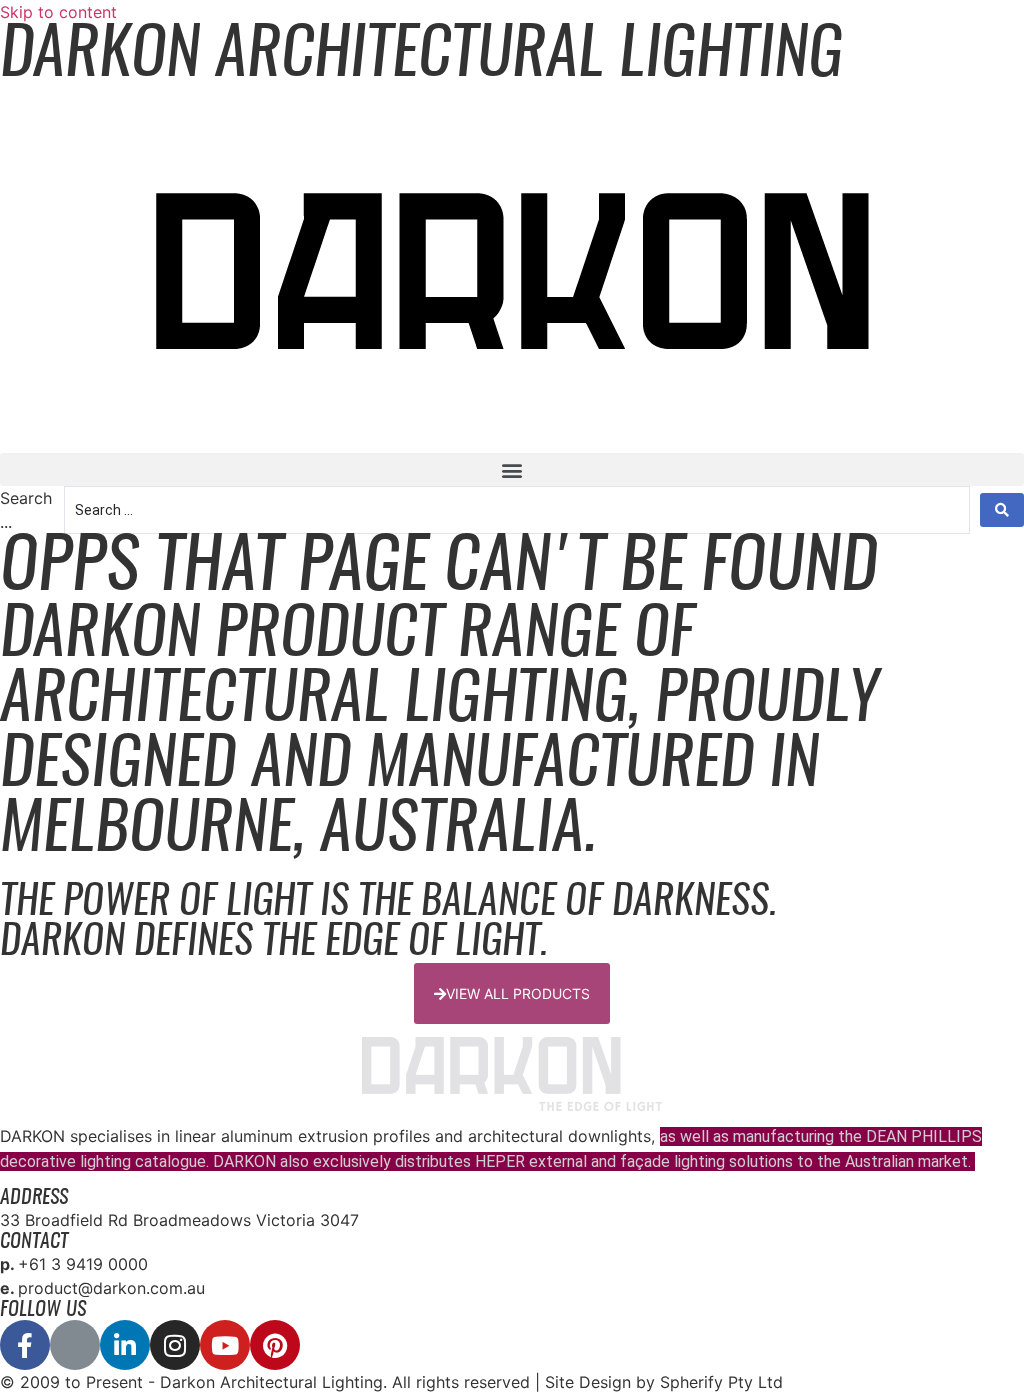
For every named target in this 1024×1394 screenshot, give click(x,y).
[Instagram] (175, 1345)
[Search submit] (1002, 510)
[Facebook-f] (25, 1345)
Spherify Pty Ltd (721, 1382)
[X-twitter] (75, 1345)
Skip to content (58, 12)
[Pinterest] (275, 1345)
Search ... (26, 510)
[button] (512, 469)
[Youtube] (225, 1345)
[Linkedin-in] (125, 1345)
